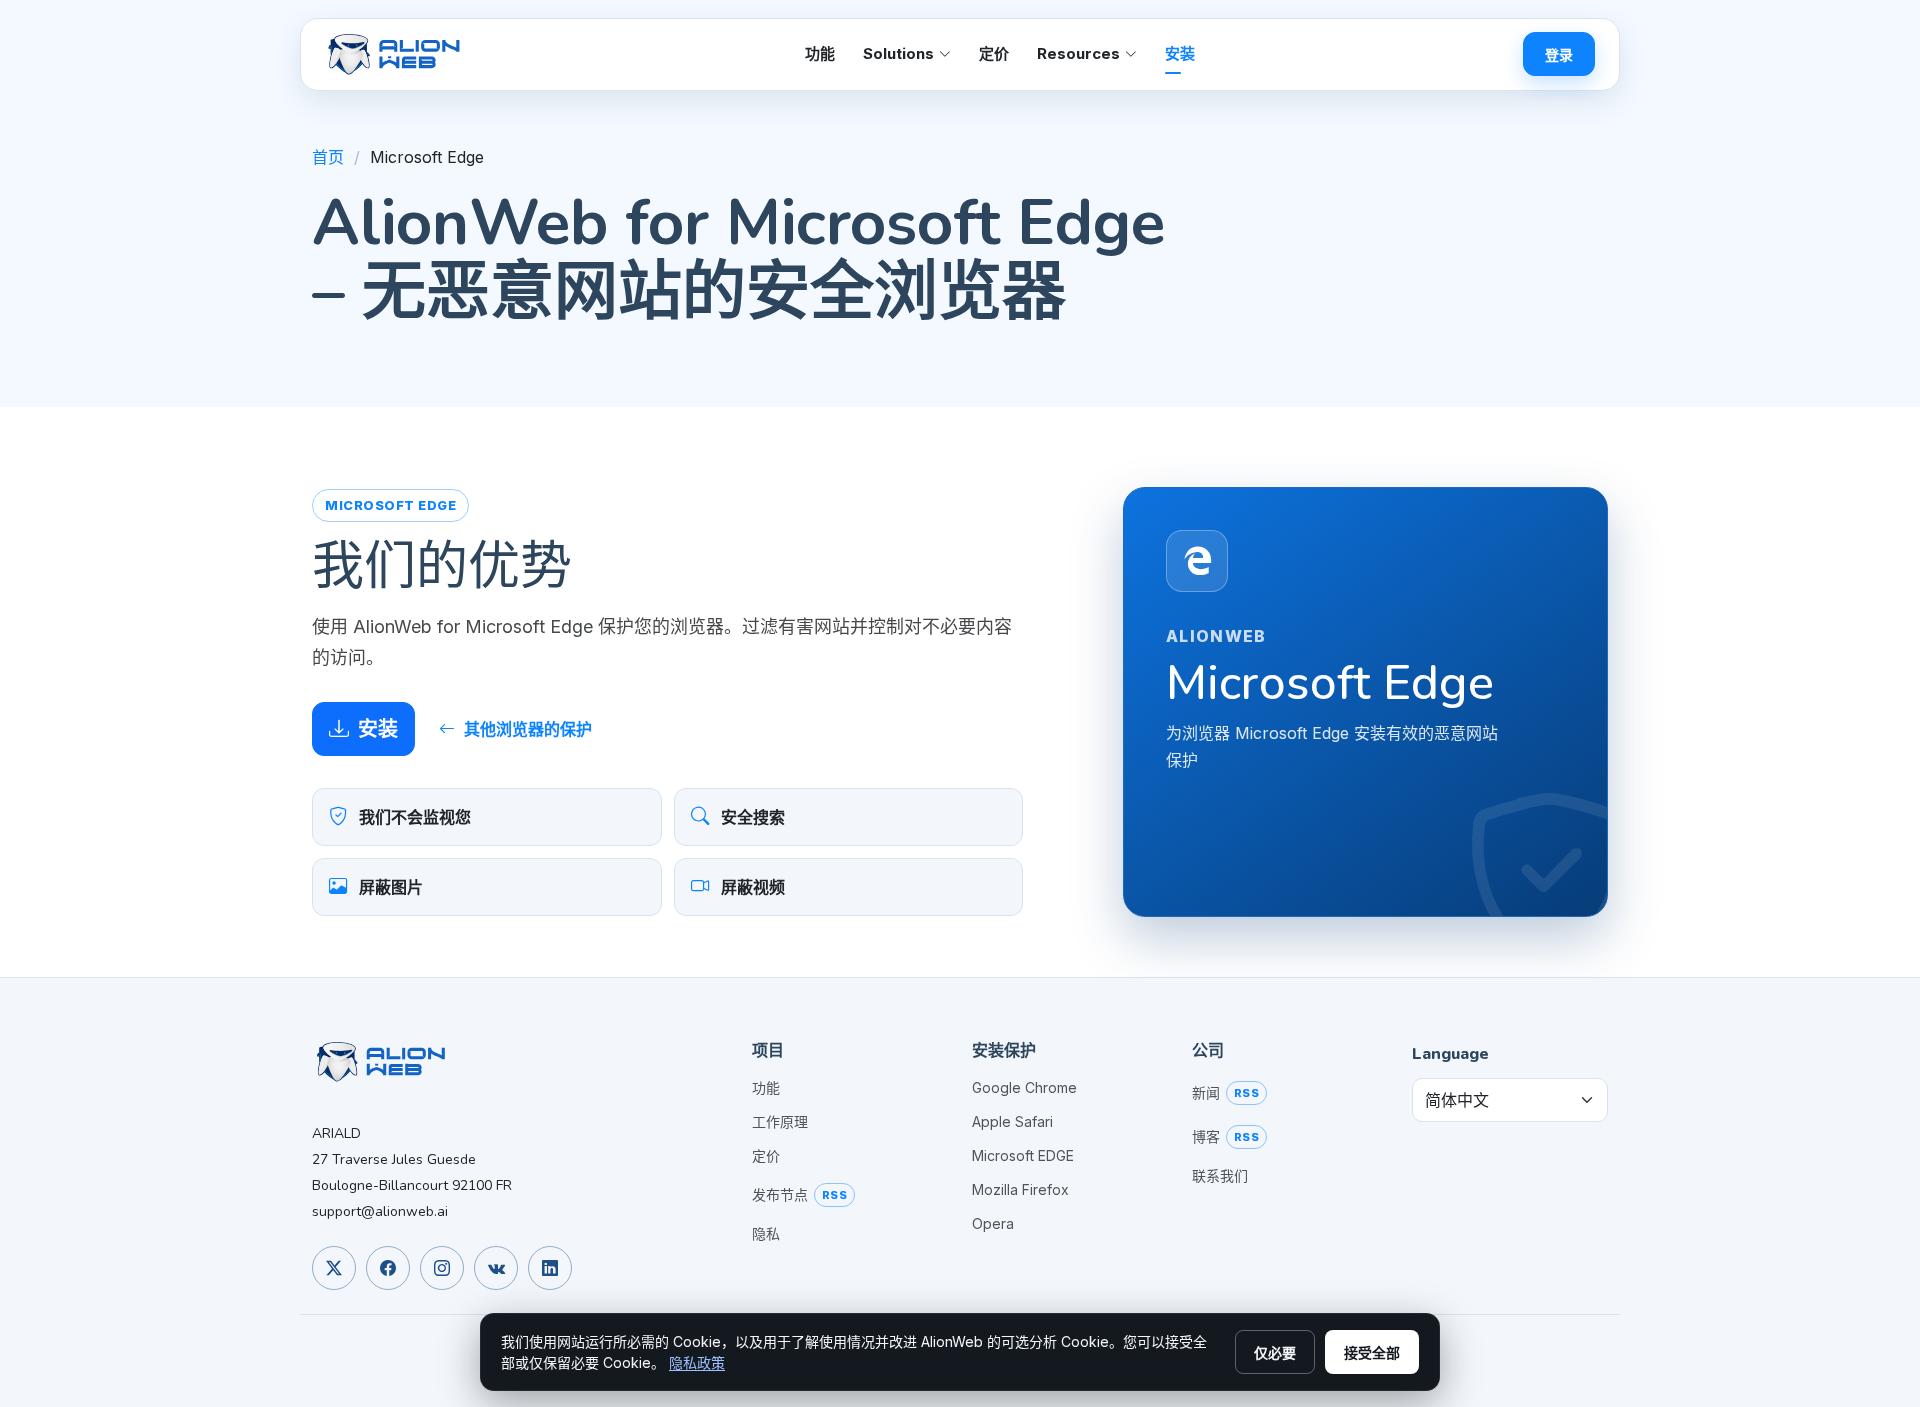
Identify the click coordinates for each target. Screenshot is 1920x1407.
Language (1450, 1054)
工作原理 (780, 1122)
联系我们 (1220, 1176)
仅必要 (1275, 1352)
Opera (993, 1224)
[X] (334, 1268)
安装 (1180, 53)
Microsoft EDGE (1023, 1156)
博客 (1206, 1137)
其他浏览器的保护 (528, 729)
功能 (820, 53)
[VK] (496, 1268)
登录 (1559, 54)
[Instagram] (442, 1268)
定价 (994, 53)
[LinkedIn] (550, 1268)
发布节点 (780, 1195)
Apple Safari (1012, 1122)
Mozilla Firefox (1020, 1190)
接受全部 (1372, 1352)
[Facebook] (388, 1268)
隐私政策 (697, 1362)
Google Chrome (1024, 1088)
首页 (328, 157)
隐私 (766, 1234)
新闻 (1206, 1093)
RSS (834, 1195)
